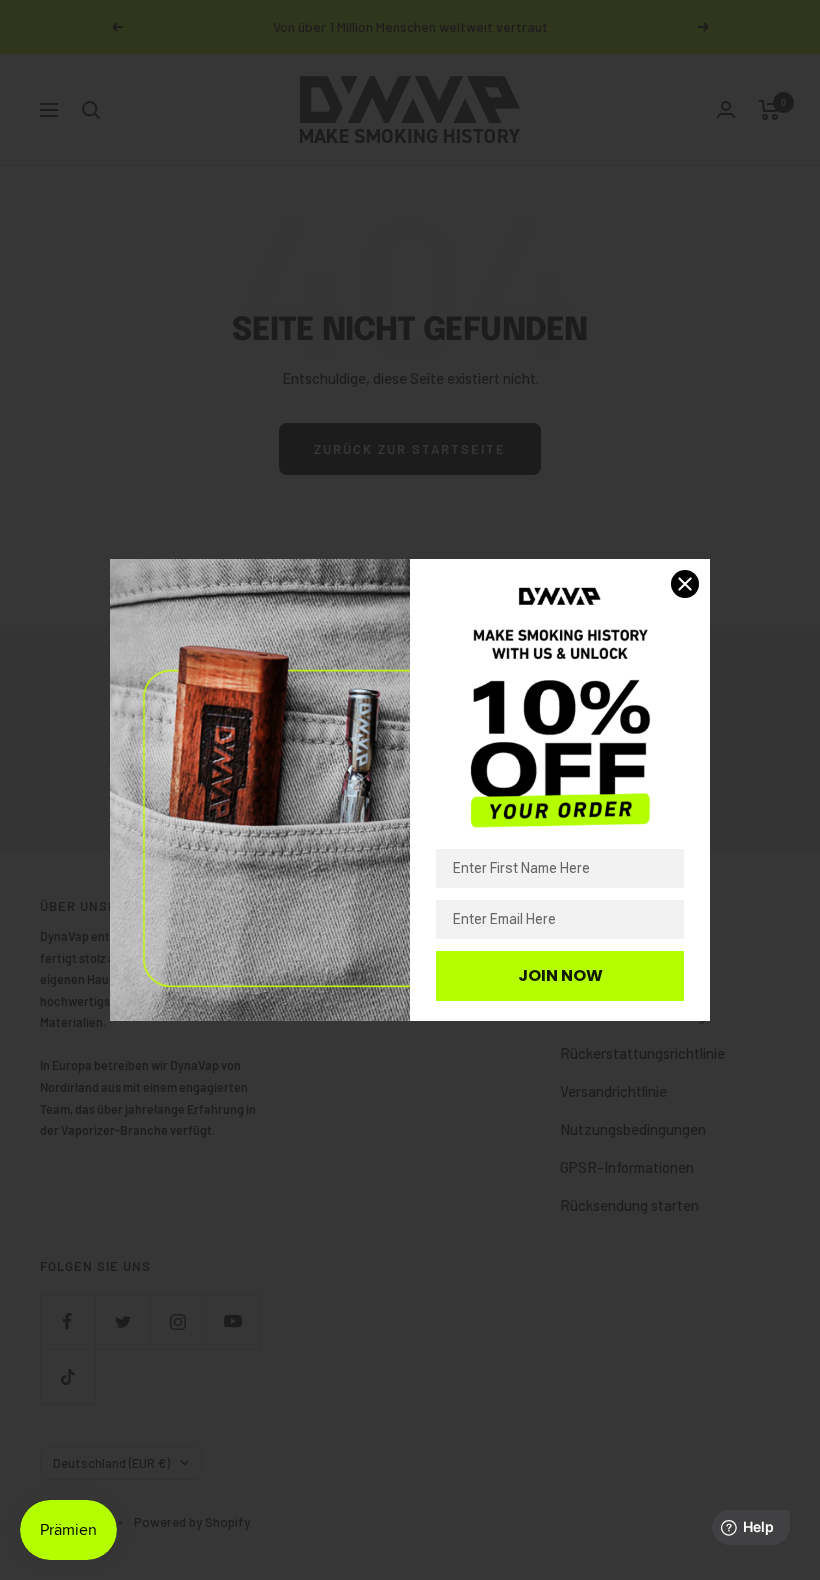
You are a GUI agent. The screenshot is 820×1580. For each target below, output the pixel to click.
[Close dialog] (685, 584)
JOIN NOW (560, 975)
